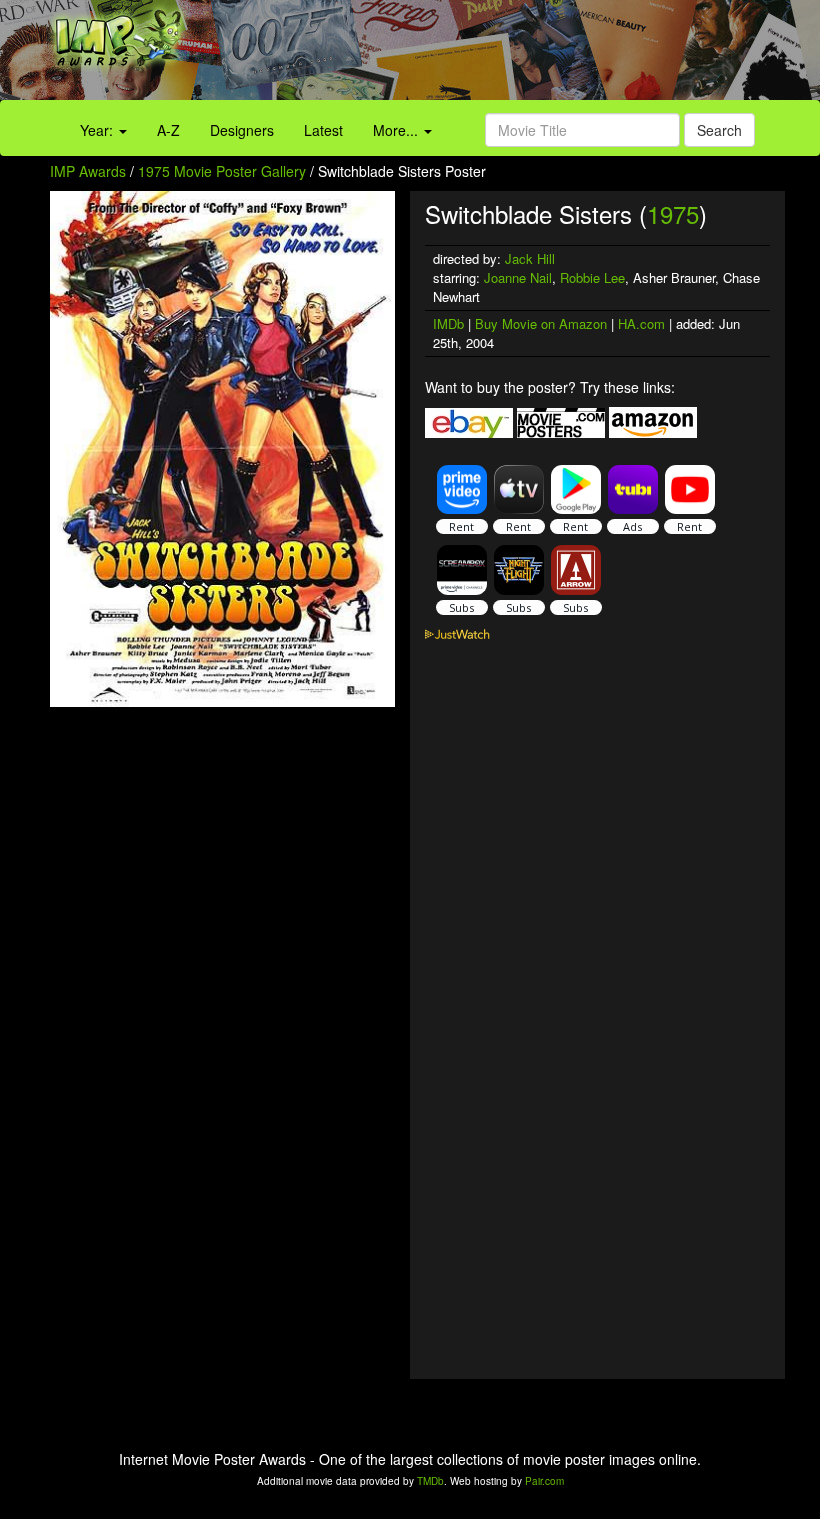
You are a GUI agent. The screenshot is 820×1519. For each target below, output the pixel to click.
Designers (242, 130)
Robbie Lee (592, 277)
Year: (98, 130)
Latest (323, 130)
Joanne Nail (518, 277)
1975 (673, 213)
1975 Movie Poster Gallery (222, 171)
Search (719, 130)
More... (397, 130)
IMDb (448, 323)
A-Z (168, 130)
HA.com (641, 323)
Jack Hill (530, 258)
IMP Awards (88, 171)
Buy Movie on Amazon (541, 323)
